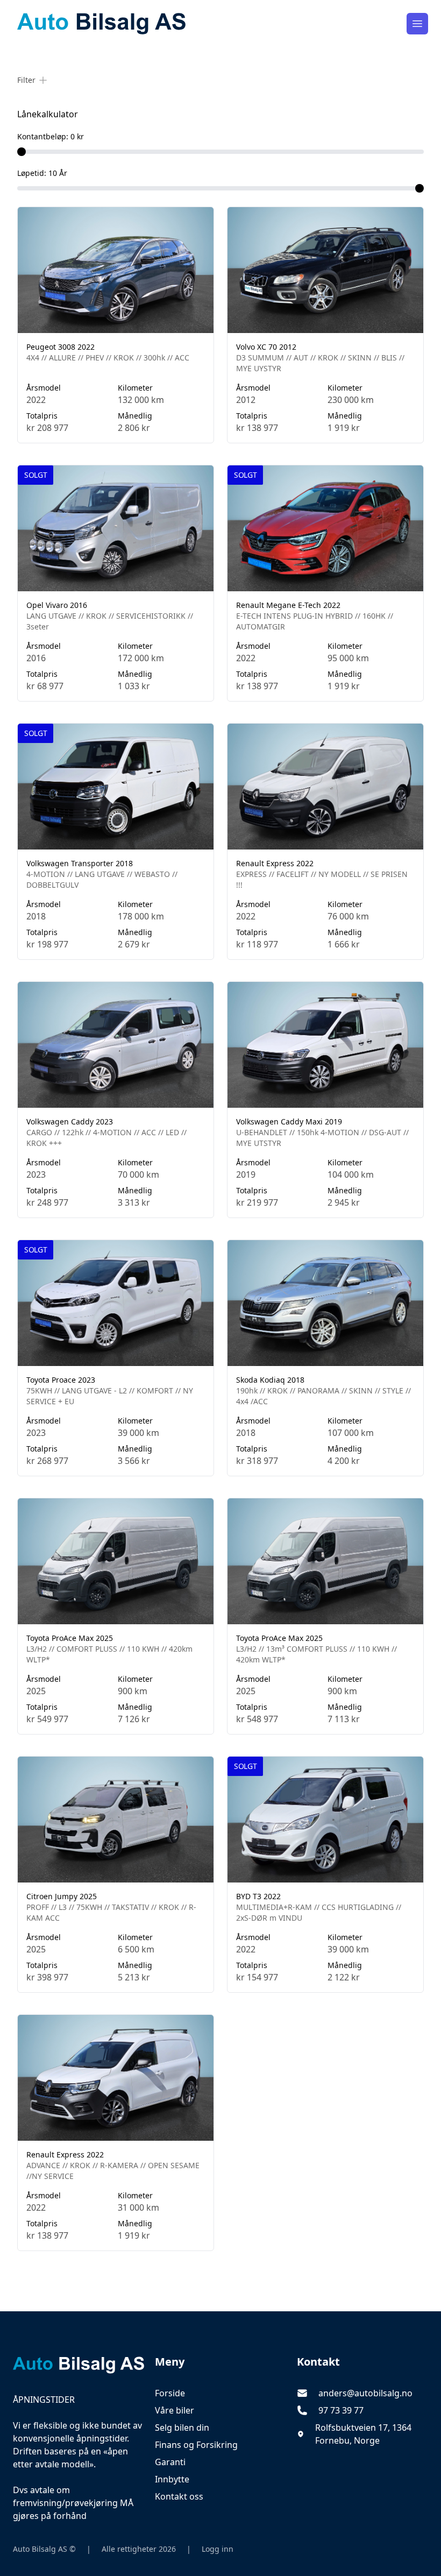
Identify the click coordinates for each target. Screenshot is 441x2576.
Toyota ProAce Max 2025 (70, 1638)
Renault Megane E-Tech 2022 (288, 605)
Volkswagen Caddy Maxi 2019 (289, 1121)
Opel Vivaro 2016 (57, 605)
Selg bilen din (182, 2428)
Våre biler (175, 2410)
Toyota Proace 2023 (61, 1380)
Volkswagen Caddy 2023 (70, 1121)
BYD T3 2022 (258, 1896)
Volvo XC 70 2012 (266, 347)
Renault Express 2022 (275, 863)
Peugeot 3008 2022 (61, 347)
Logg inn (218, 2549)
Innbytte (172, 2479)
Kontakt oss (179, 2496)
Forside (170, 2393)
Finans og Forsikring (196, 2445)
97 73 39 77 (341, 2410)
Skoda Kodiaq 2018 (270, 1380)
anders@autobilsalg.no (365, 2393)
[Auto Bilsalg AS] (79, 2365)
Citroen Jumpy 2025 (62, 1896)
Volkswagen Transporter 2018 (80, 863)
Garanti (170, 2462)
